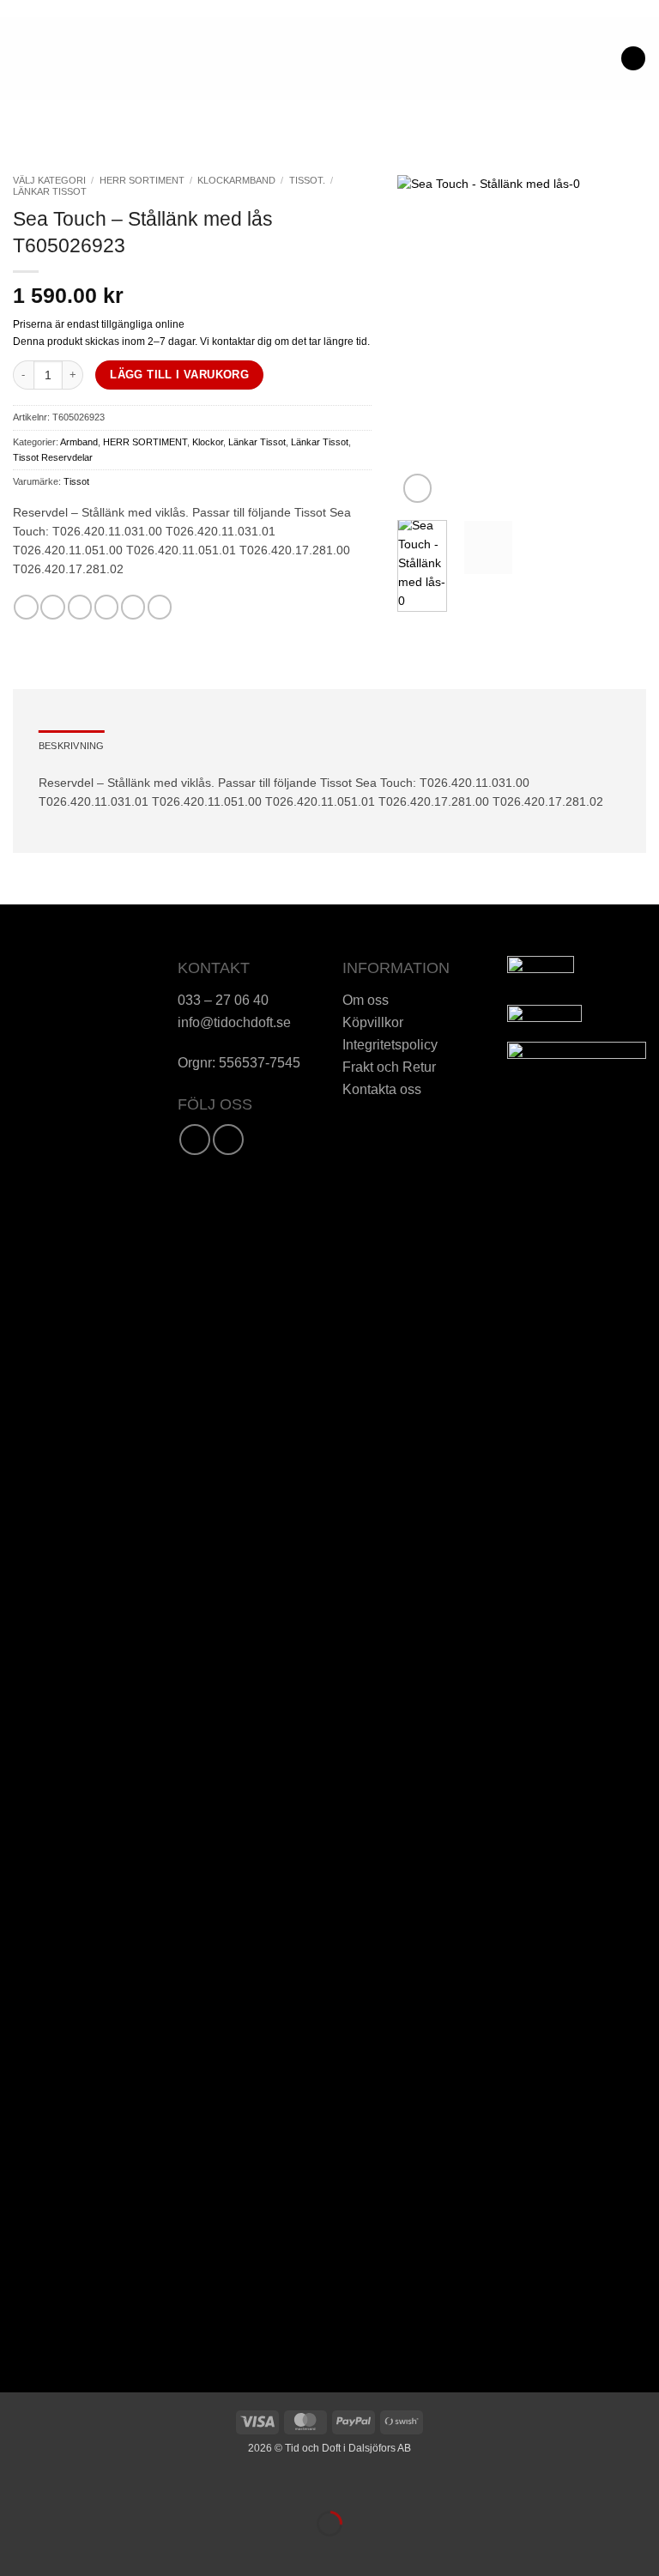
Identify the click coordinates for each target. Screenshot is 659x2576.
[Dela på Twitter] (80, 607)
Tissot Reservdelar (53, 457)
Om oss (366, 1000)
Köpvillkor (373, 1022)
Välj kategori (49, 180)
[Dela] (103, 2485)
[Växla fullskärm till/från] (58, 2485)
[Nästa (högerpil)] (58, 2551)
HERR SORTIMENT (142, 180)
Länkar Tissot (50, 191)
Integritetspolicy (390, 1044)
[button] (22, 58)
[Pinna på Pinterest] (133, 607)
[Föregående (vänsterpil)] (15, 2551)
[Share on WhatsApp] (26, 607)
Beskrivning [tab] (71, 746)
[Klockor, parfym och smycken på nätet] (280, 58)
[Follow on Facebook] (195, 1140)
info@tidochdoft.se (234, 1022)
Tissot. (307, 180)
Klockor (208, 442)
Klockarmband (236, 180)
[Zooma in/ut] (15, 2485)
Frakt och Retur (389, 1067)
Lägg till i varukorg (179, 375)
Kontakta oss (382, 1089)
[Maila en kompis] (106, 607)
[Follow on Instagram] (228, 1140)
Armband (79, 442)
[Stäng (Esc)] (147, 2485)
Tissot (76, 481)
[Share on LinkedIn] (160, 607)
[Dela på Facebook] (52, 607)
